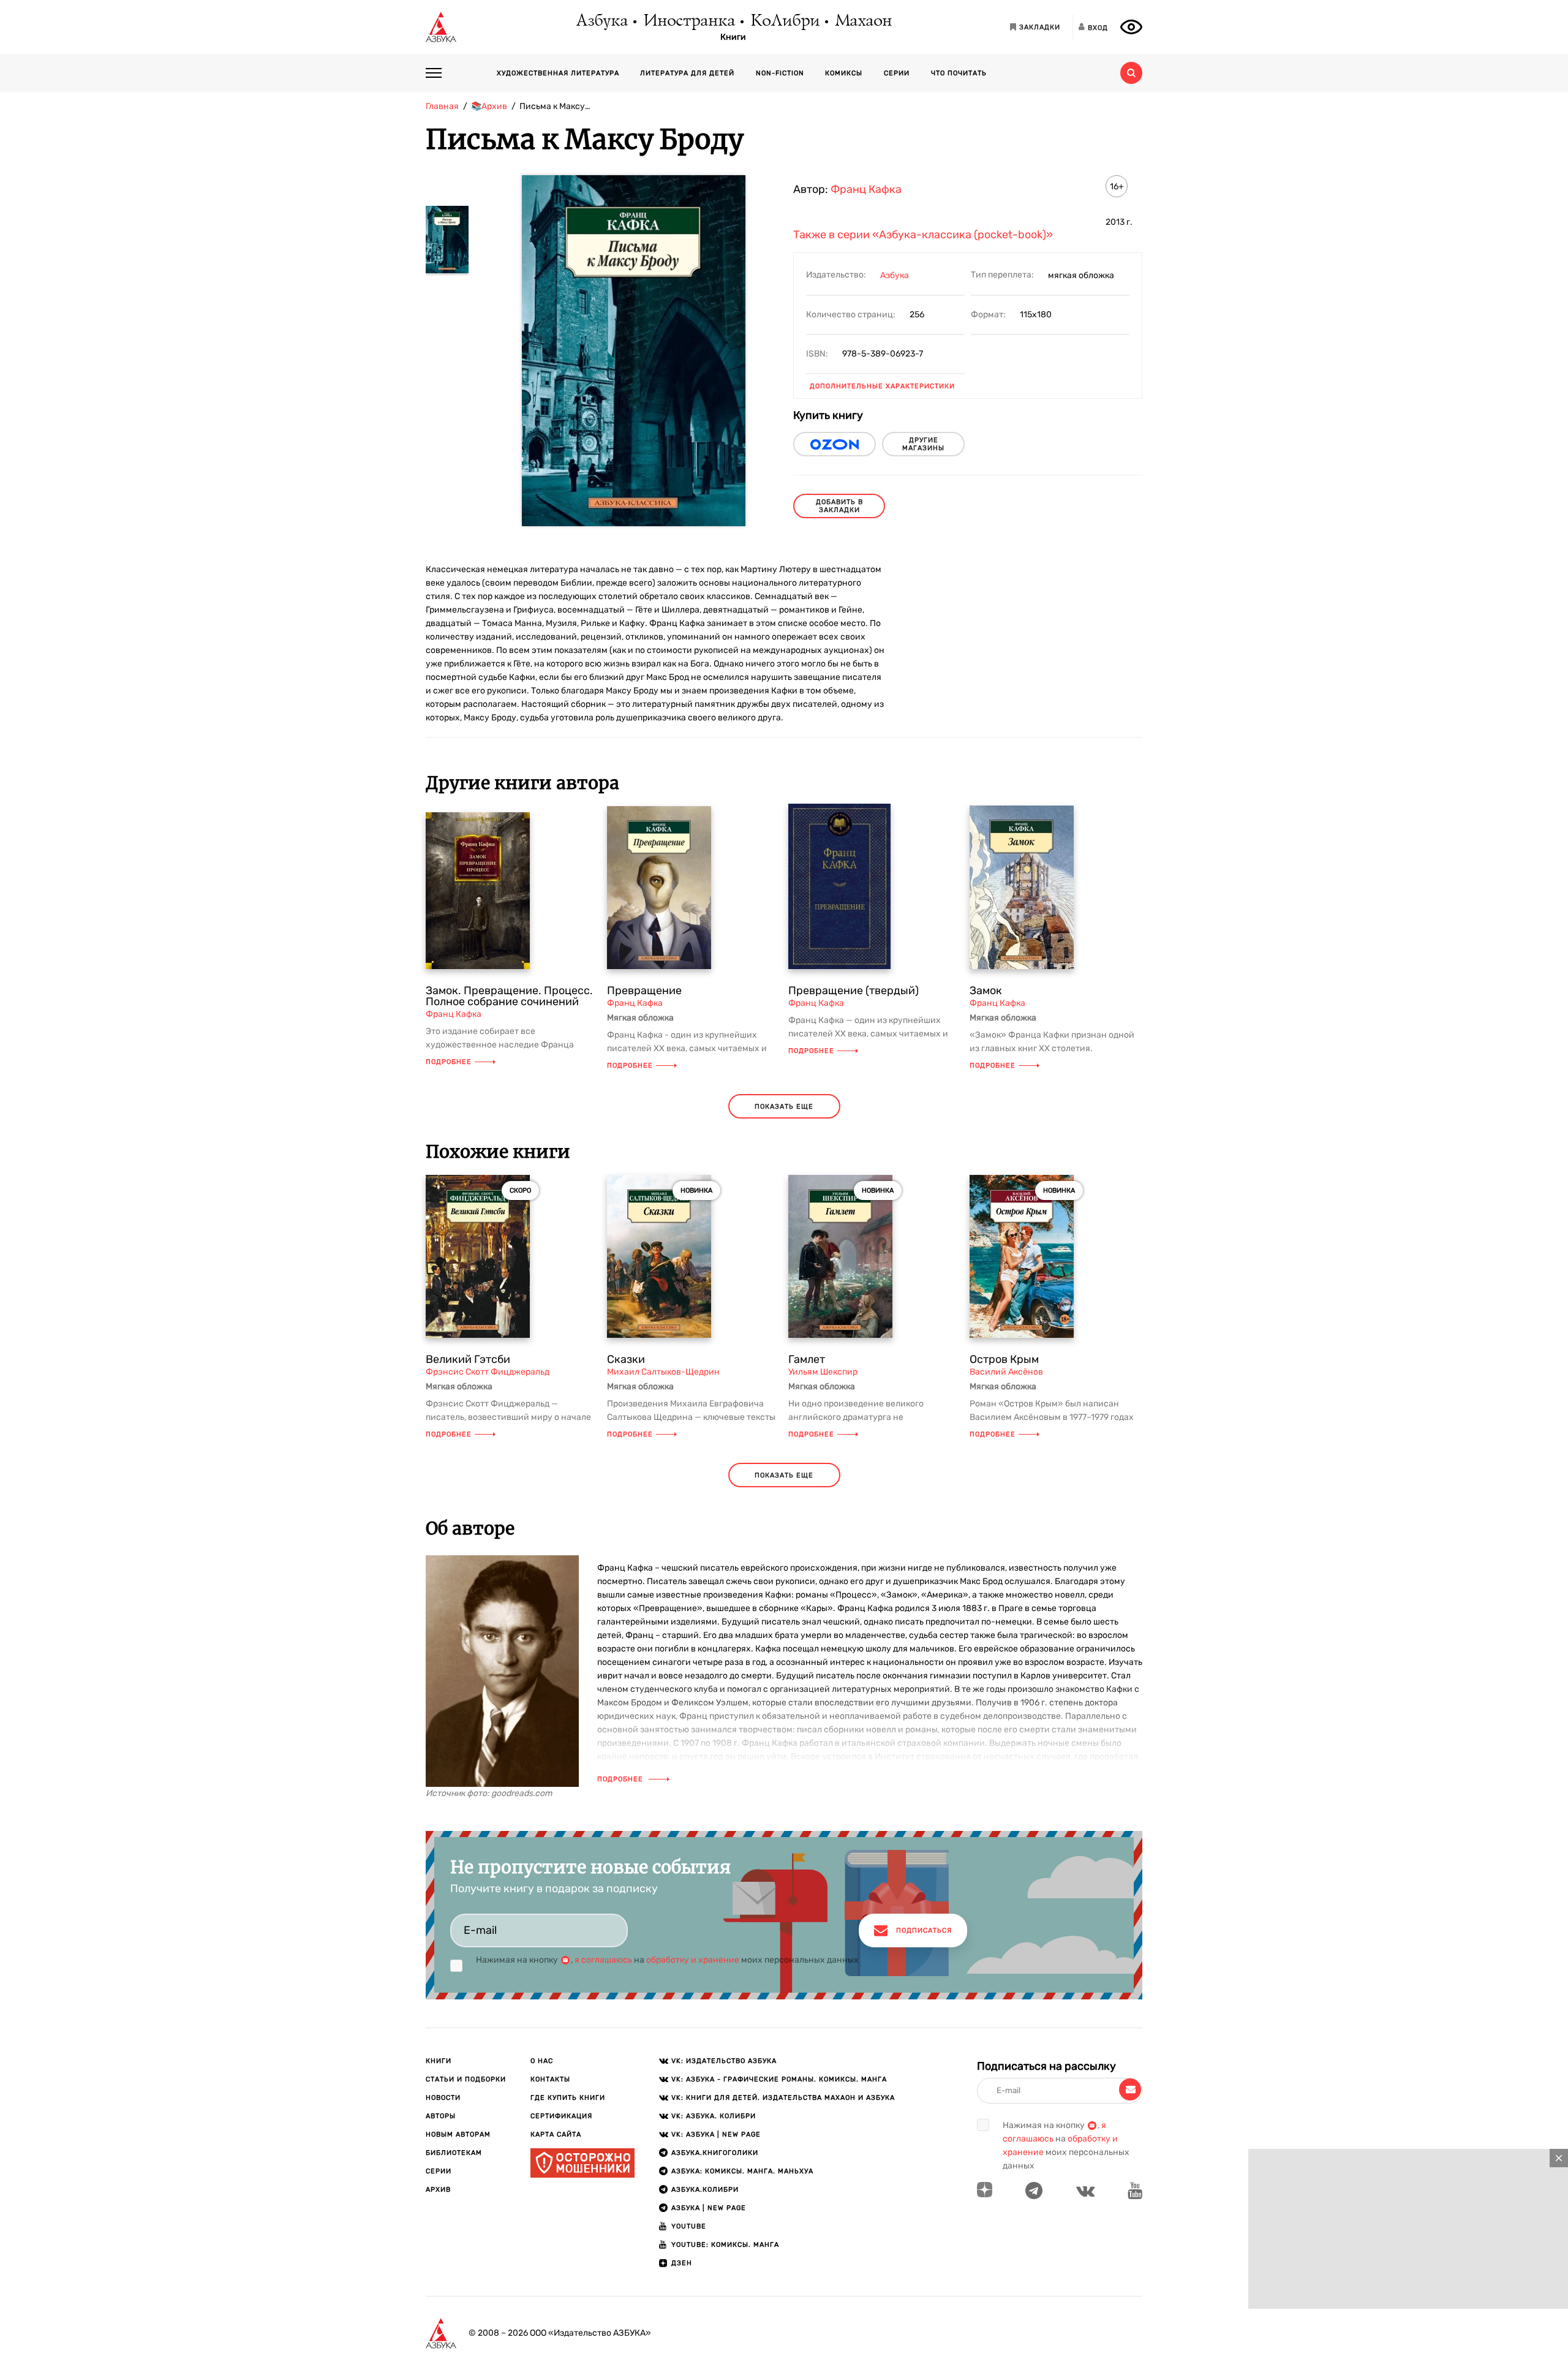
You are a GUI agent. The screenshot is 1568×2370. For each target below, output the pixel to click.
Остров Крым (1004, 1359)
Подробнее (449, 1062)
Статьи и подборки (466, 2079)
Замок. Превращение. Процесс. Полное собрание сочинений (509, 996)
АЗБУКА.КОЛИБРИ (705, 2190)
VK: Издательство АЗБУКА (724, 2061)
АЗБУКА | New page (709, 2208)
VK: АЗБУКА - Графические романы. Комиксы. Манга (779, 2079)
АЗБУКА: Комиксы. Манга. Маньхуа (742, 2171)
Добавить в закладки (839, 506)
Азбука (601, 21)
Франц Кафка (866, 189)
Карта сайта (556, 2134)
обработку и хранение (693, 1960)
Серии (897, 73)
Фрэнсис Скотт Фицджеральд (488, 1372)
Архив (438, 2190)
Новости (443, 2098)
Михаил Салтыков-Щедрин (663, 1372)
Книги (733, 37)
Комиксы (844, 73)
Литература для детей (687, 73)
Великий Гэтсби (468, 1359)
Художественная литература (558, 73)
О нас (542, 2061)
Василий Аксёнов (1006, 1372)
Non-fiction (780, 73)
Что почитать (959, 73)
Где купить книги (568, 2098)
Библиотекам (454, 2153)
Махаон (863, 21)
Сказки (626, 1359)
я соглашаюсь (603, 1960)
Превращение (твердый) (854, 991)
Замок (986, 991)
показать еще (784, 1107)
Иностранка (688, 21)
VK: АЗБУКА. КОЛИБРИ (714, 2116)
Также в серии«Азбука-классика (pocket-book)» (923, 235)
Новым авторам (458, 2134)
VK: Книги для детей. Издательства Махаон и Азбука (783, 2098)
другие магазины (923, 444)
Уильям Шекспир (823, 1372)
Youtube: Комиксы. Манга (725, 2245)
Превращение (644, 991)
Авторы (441, 2116)
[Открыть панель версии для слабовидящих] (1131, 27)
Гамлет (807, 1359)
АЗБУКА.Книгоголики (715, 2153)
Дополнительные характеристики (882, 386)
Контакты (550, 2079)
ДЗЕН (682, 2263)
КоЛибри (784, 21)
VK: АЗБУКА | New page (716, 2134)
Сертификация (561, 2116)
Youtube (689, 2226)
